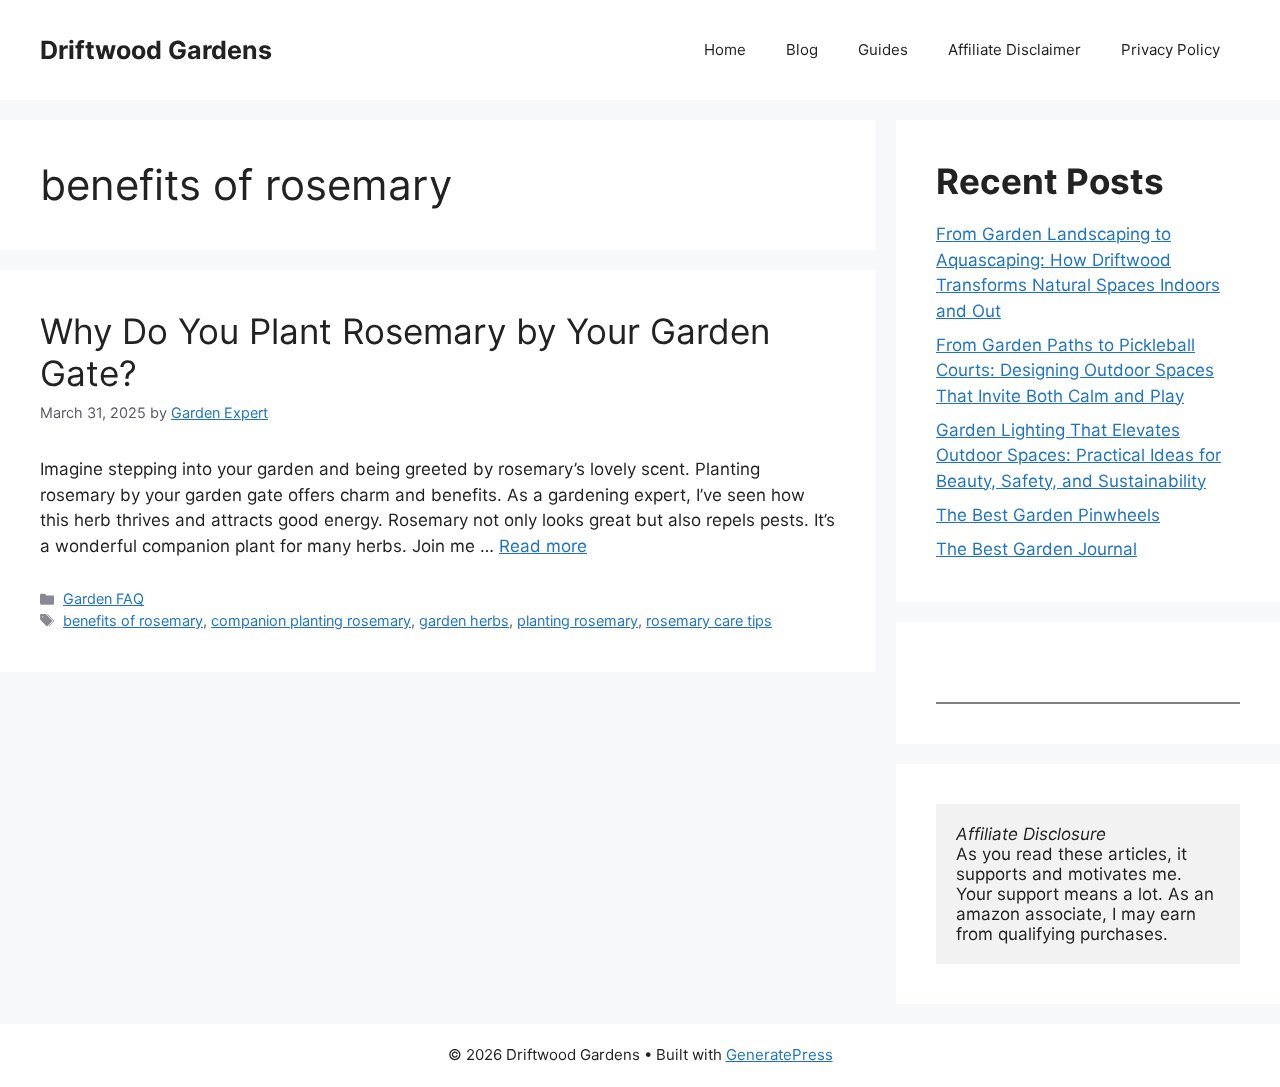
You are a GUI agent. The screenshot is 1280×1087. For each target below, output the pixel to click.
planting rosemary (577, 620)
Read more (543, 546)
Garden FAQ (103, 598)
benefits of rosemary (133, 620)
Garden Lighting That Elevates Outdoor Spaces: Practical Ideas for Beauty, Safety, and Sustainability (1078, 455)
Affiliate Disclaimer (1014, 49)
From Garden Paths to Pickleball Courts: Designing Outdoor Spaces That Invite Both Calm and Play (1075, 370)
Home (725, 49)
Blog (802, 49)
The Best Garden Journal (1036, 549)
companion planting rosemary (311, 620)
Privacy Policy (1170, 49)
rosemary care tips (709, 620)
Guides (883, 49)
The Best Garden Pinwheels (1048, 515)
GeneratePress (779, 1054)
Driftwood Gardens (156, 50)
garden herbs (464, 620)
